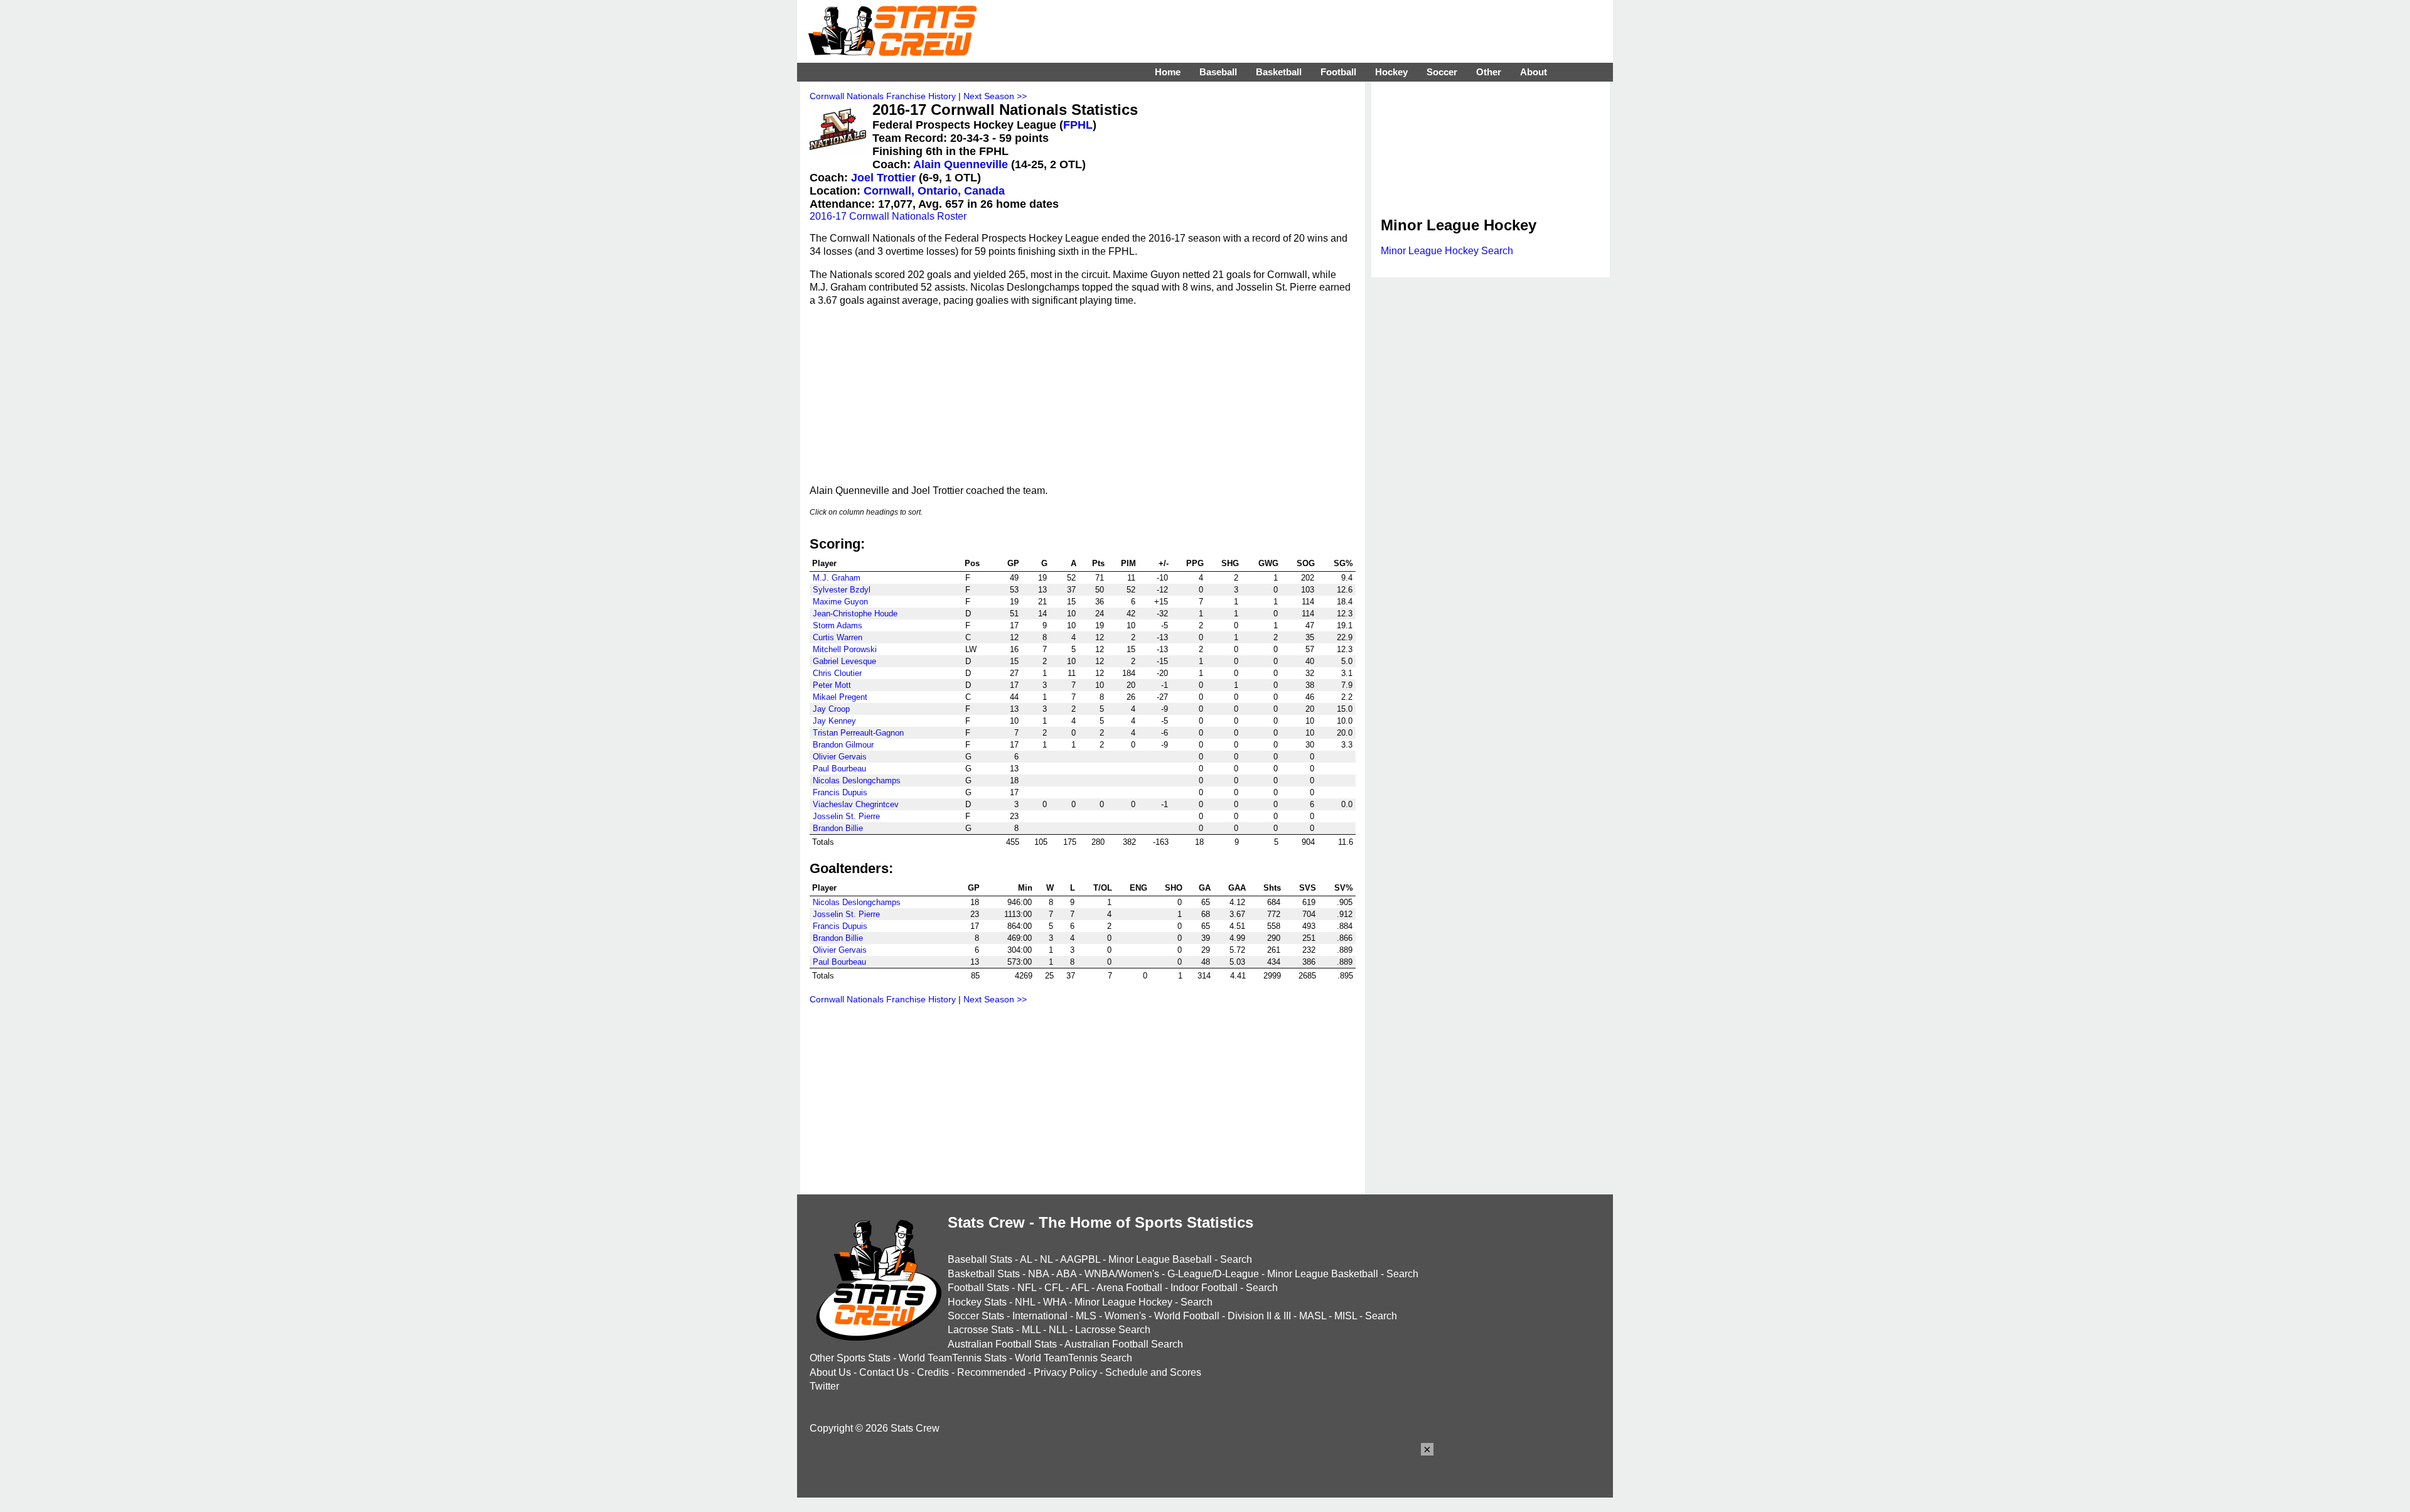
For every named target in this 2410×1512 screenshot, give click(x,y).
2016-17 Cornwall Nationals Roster (888, 216)
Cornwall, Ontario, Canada (934, 191)
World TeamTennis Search (1074, 1358)
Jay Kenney (834, 721)
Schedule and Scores (1153, 1372)
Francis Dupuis (840, 792)
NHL (1025, 1302)
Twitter (824, 1386)
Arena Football (1129, 1288)
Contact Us (884, 1372)
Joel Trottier (883, 178)
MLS (1086, 1316)
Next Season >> (995, 96)
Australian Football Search (1124, 1344)
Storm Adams (838, 625)
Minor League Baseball (1160, 1259)
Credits (933, 1372)
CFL (1054, 1288)
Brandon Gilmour (843, 745)
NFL (1027, 1288)
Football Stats (978, 1288)
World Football (1187, 1316)
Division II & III (1259, 1316)
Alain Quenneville (961, 164)
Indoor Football (1204, 1288)
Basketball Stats (984, 1274)
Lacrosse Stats (981, 1330)
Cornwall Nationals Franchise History (883, 96)
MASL (1313, 1316)
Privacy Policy (1065, 1372)
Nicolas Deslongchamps (857, 780)
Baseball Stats (980, 1259)
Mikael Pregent (840, 697)
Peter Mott (832, 685)
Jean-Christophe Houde (855, 614)
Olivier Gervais (840, 757)
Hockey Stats (977, 1302)
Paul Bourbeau (839, 769)
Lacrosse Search (1113, 1330)
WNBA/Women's (1122, 1274)
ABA (1066, 1274)
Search (1236, 1259)
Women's (1125, 1316)
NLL (1058, 1330)
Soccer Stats (976, 1316)
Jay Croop (831, 709)
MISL (1346, 1316)
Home (1168, 72)
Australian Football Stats (1002, 1344)
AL (1026, 1259)
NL (1046, 1259)
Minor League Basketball (1323, 1274)
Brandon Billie (838, 828)
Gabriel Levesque (844, 661)
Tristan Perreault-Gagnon (858, 733)
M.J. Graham (837, 578)
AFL (1080, 1288)
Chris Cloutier (837, 673)
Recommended (991, 1372)
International (1040, 1316)
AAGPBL (1080, 1259)
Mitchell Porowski (845, 649)
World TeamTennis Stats (953, 1358)
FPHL (1078, 125)
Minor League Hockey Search (1447, 251)
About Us (830, 1372)
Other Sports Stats (850, 1358)
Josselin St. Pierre (846, 816)
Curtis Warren (838, 637)
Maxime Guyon (840, 602)
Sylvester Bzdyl (842, 590)
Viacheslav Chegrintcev (856, 804)
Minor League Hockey (1123, 1302)
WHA (1055, 1302)
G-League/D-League (1213, 1274)
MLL (1031, 1330)
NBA (1038, 1274)
